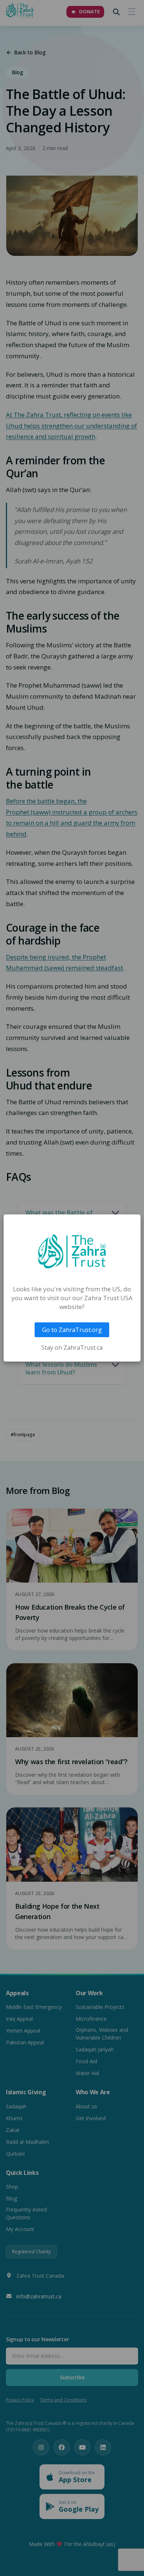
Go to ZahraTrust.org (72, 1330)
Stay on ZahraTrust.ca (72, 1348)
